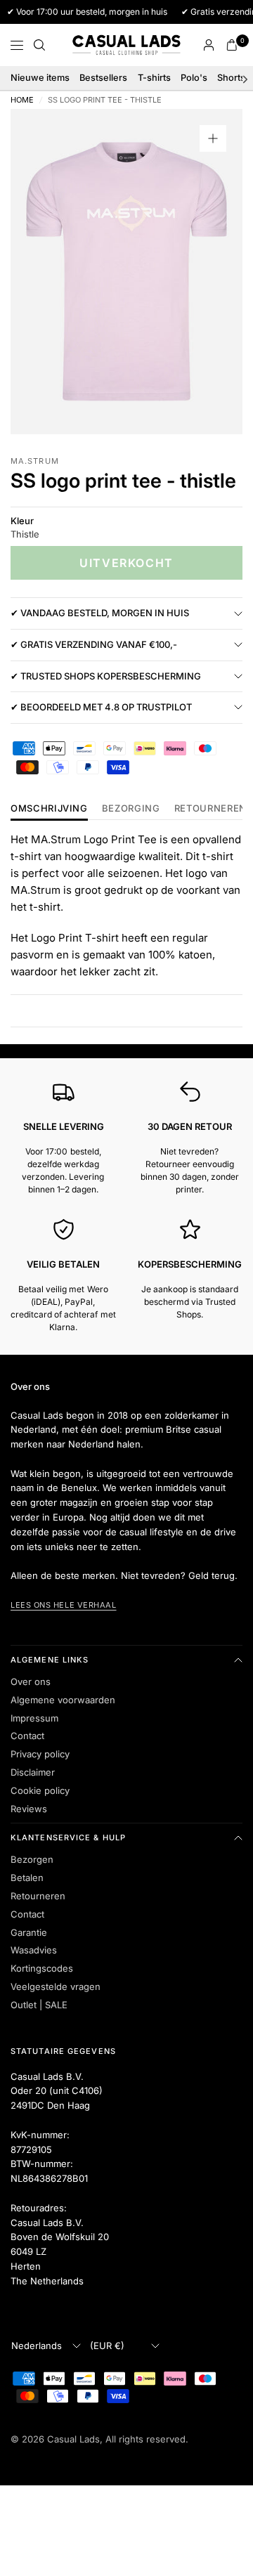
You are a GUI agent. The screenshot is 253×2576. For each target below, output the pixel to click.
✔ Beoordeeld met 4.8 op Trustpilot (101, 707)
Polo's (194, 78)
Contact (27, 1736)
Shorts (231, 78)
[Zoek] (39, 45)
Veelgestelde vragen (56, 1986)
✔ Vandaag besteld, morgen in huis (100, 613)
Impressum (34, 1718)
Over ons (31, 1681)
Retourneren (38, 1896)
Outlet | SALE (39, 2005)
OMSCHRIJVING (49, 809)
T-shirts (154, 78)
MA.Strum (35, 461)
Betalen (27, 1878)
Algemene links (50, 1660)
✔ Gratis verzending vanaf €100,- (94, 644)
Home (22, 100)
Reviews (29, 1809)
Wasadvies (34, 1950)
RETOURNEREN (210, 809)
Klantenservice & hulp (68, 1837)
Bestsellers (103, 78)
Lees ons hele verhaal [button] (64, 1605)
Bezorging (131, 809)
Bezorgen (32, 1859)
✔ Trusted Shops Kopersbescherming (106, 676)
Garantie (29, 1932)
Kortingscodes (42, 1968)
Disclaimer (33, 1772)
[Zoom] (213, 138)
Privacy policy (40, 1754)
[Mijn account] (209, 45)
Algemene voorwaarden (63, 1700)
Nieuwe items (40, 78)
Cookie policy (40, 1790)
